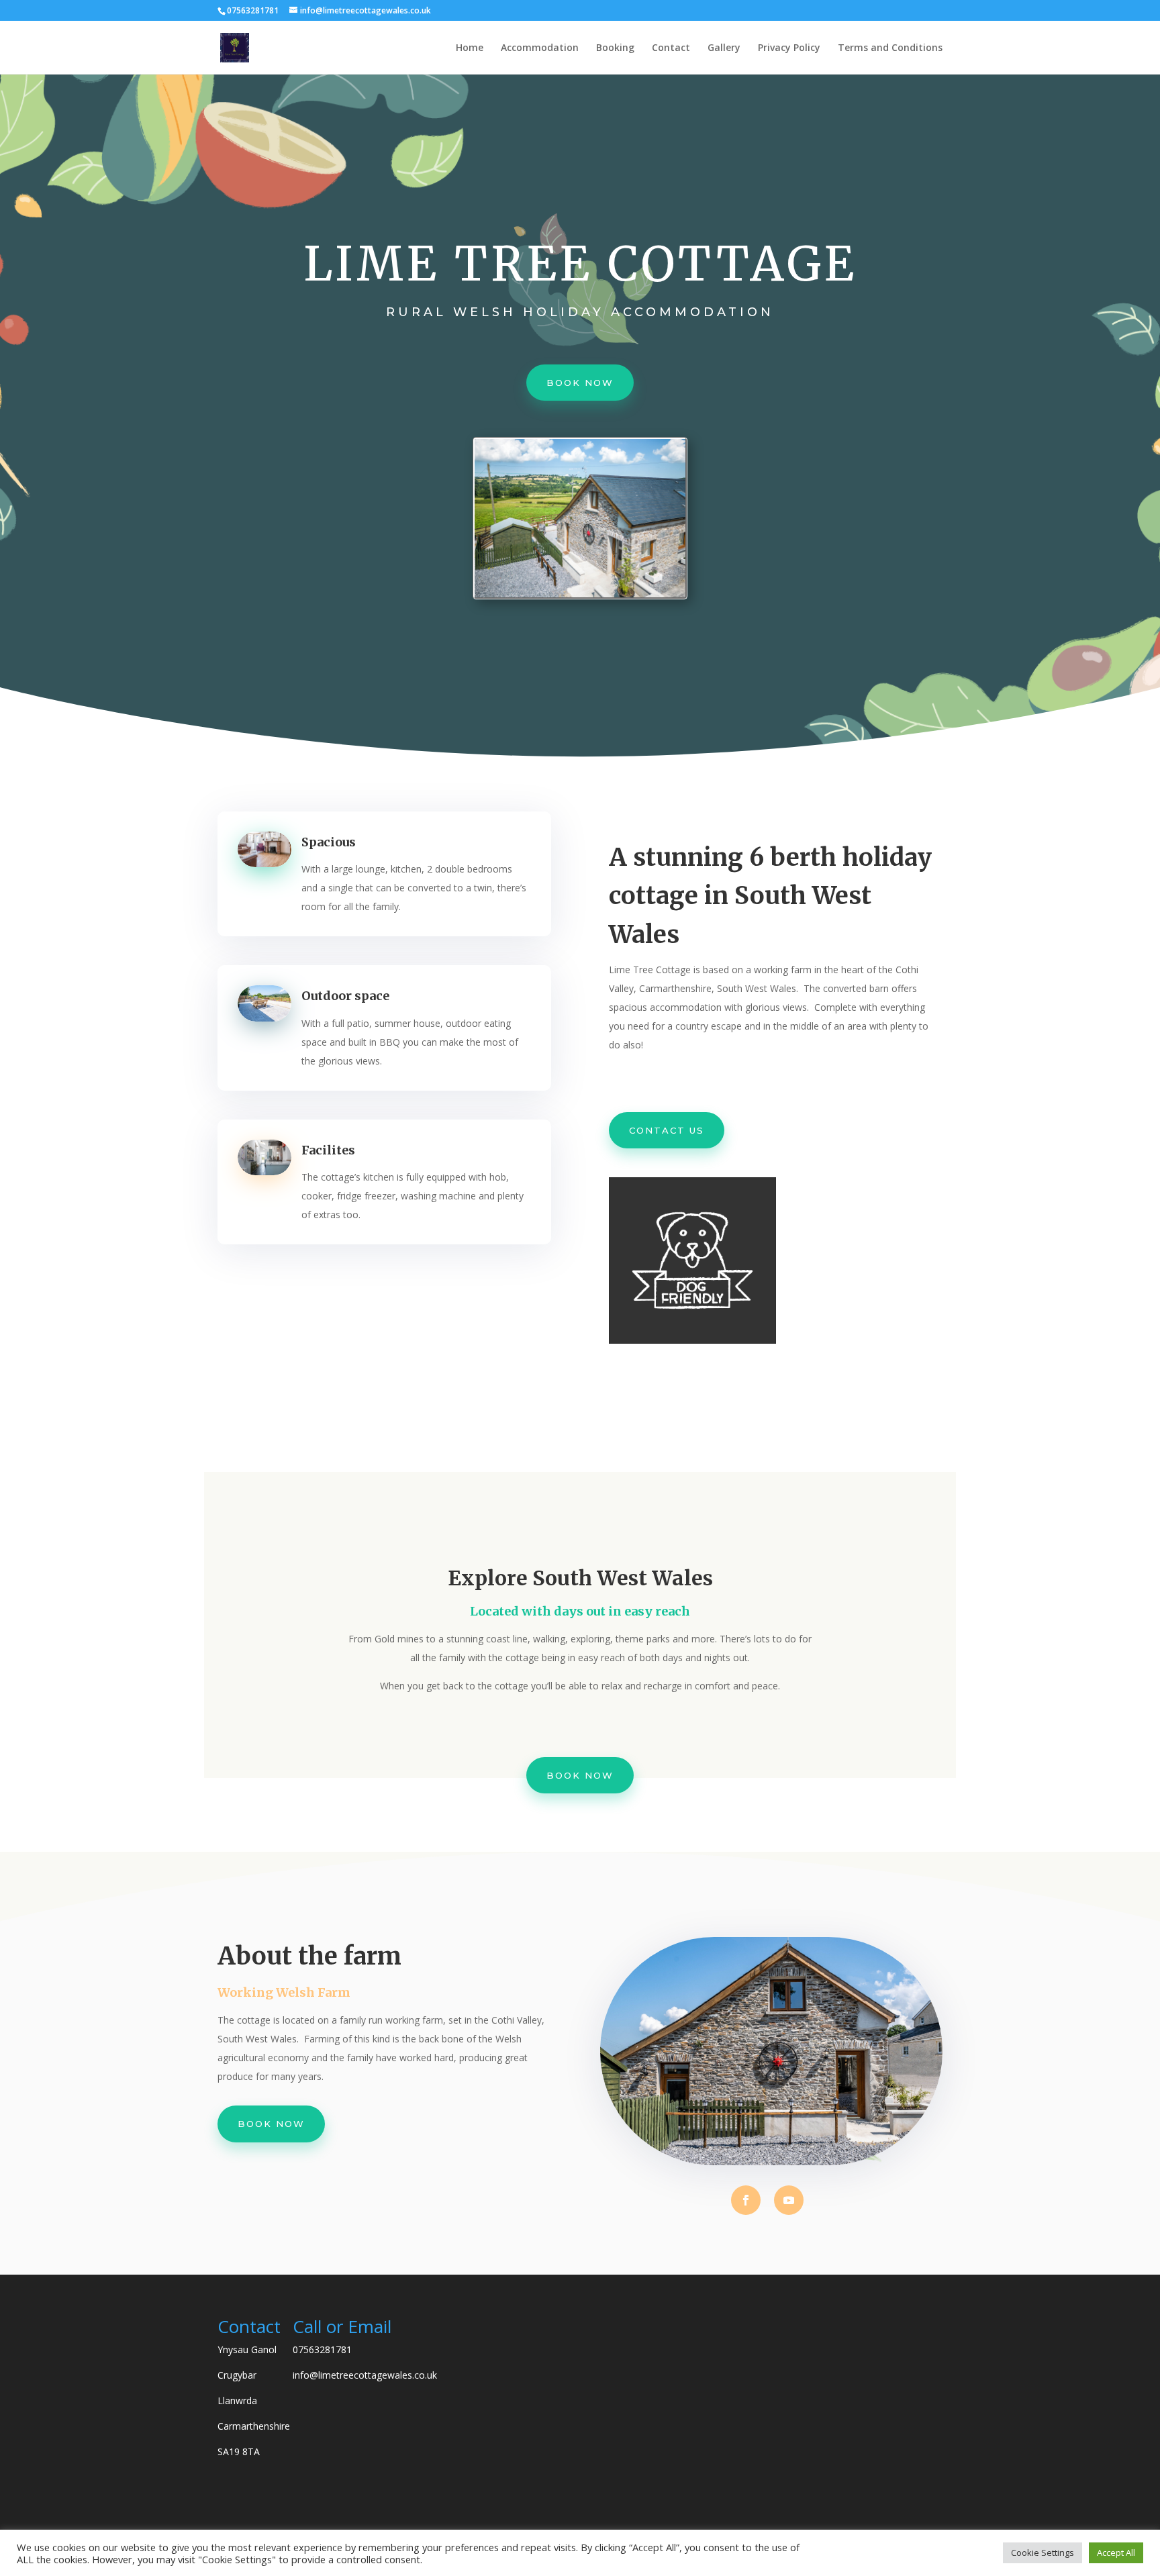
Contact (671, 48)
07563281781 (322, 2349)
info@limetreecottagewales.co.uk (365, 2375)
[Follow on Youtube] (789, 2200)
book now (580, 383)
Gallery (724, 48)
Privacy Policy (789, 48)
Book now (580, 1775)
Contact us (667, 1130)
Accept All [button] (1116, 2553)
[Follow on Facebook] (746, 2200)
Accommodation (540, 48)
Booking (615, 48)
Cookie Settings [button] (1043, 2553)
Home (470, 48)
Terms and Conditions (890, 48)
